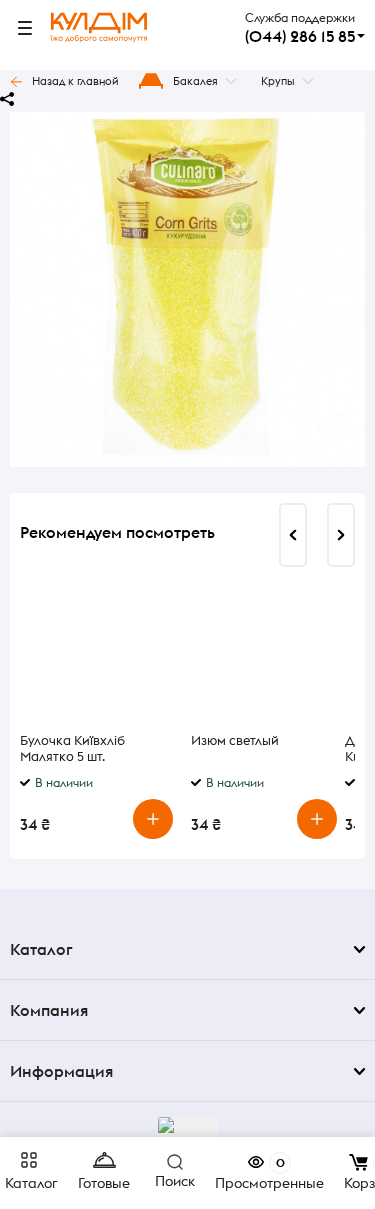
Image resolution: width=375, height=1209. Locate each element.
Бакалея (195, 81)
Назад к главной (75, 81)
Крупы (278, 81)
